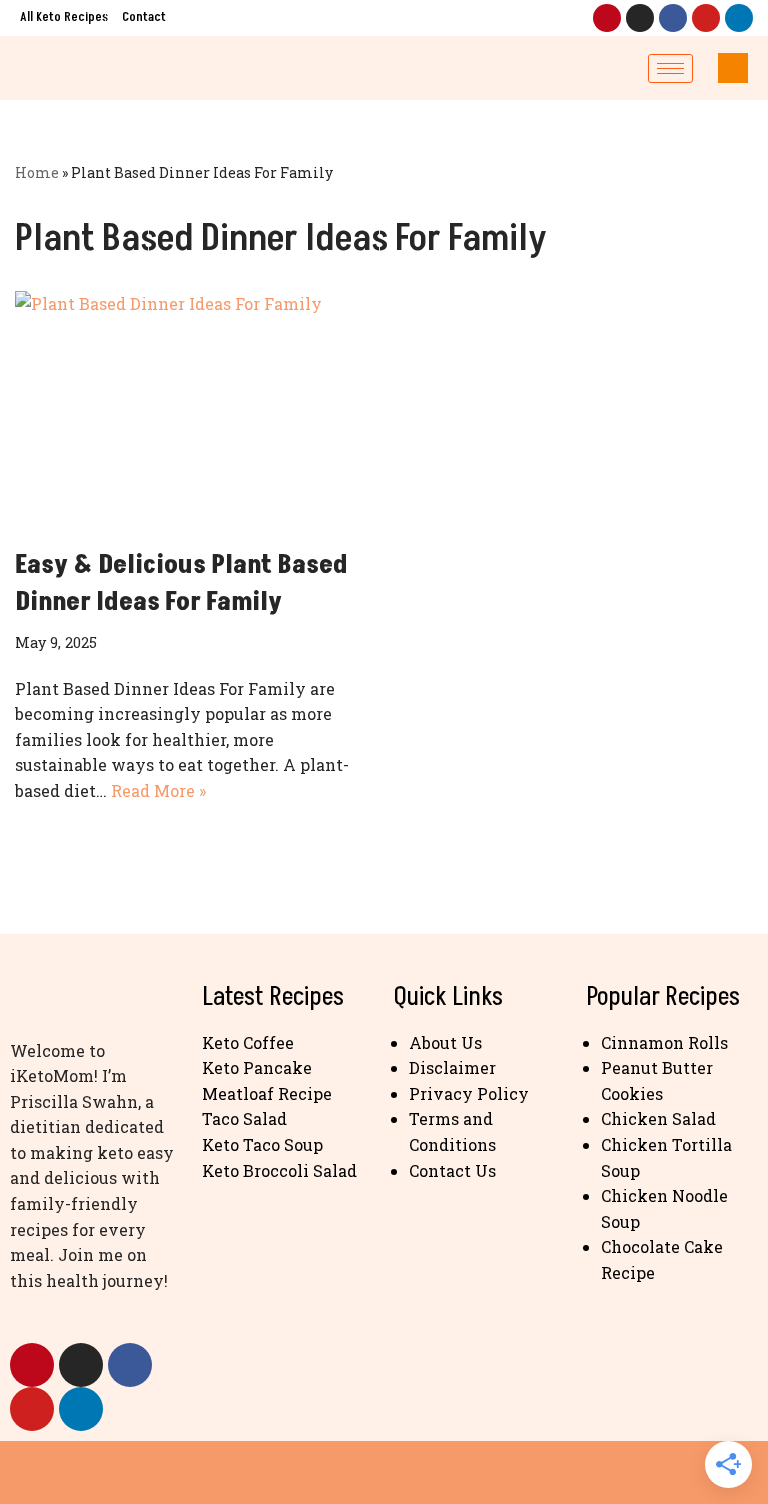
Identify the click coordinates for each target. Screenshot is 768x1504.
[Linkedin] (739, 18)
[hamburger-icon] (670, 68)
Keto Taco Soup (262, 1144)
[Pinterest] (607, 18)
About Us (445, 1042)
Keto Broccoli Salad (279, 1170)
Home (37, 172)
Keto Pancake (257, 1067)
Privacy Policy (469, 1093)
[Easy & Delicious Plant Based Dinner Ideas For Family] (192, 409)
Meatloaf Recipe (267, 1093)
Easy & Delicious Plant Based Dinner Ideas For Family (181, 583)
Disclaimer (452, 1067)
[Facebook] (673, 18)
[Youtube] (706, 18)
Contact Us (452, 1170)
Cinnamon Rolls (664, 1042)
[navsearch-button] (733, 68)
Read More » (158, 790)
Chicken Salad (658, 1118)
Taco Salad (244, 1118)
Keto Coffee (248, 1042)
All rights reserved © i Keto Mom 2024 (384, 1484)
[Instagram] (640, 18)
